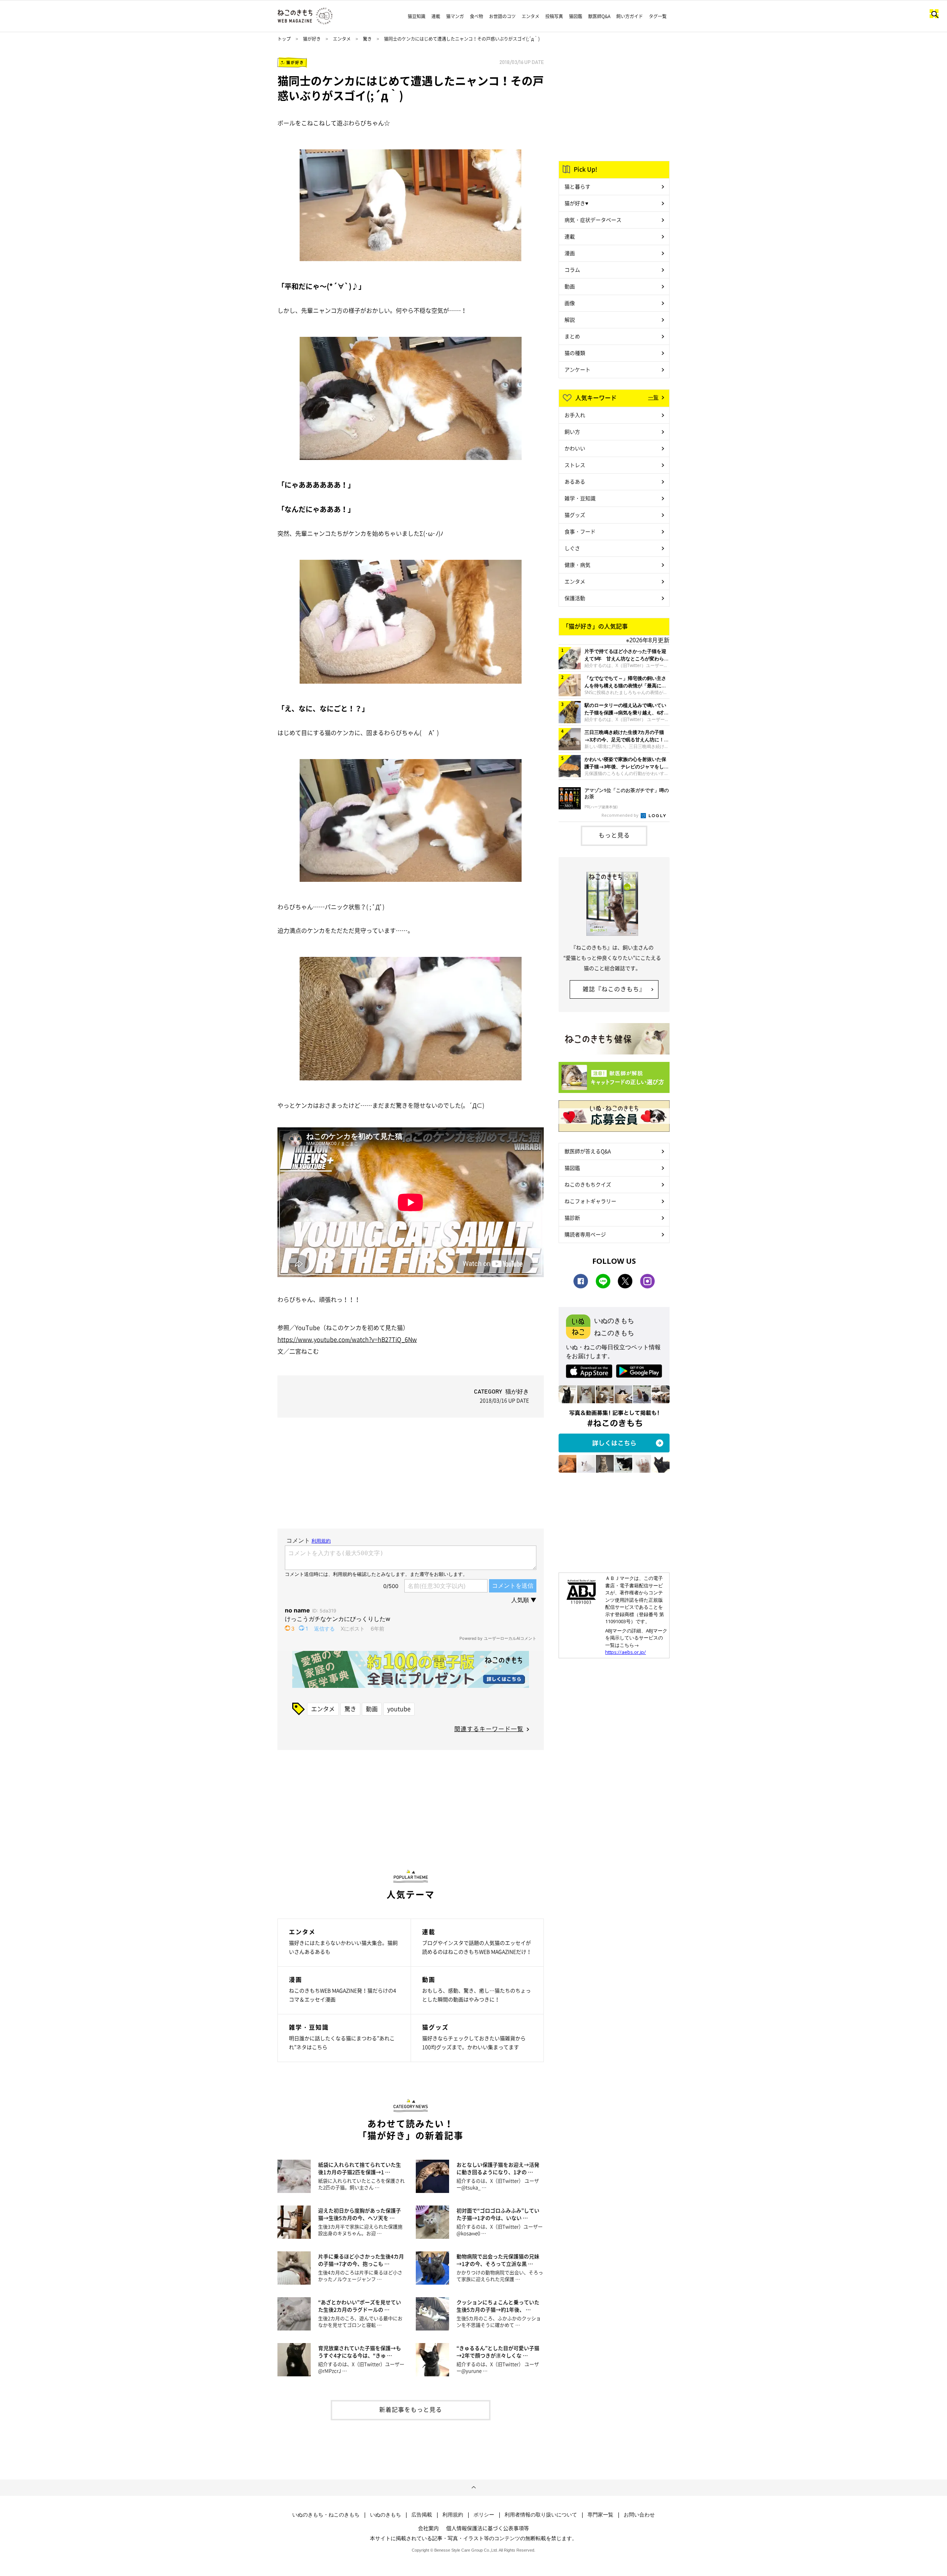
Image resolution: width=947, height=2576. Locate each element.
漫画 (570, 253)
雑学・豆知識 (580, 498)
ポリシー (484, 2515)
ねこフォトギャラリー (590, 1201)
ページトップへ (473, 2488)
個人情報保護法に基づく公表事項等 (488, 2528)
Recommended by (621, 815)
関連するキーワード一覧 (489, 1729)
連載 (436, 16)
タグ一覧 (658, 16)
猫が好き (312, 39)
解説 (570, 319)
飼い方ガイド (630, 16)
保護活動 (575, 598)
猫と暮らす (577, 186)
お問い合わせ (639, 2515)
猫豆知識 (417, 16)
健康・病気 (577, 565)
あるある (575, 481)
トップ (284, 39)
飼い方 (572, 431)
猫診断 (572, 1218)
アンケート (577, 369)
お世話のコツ (502, 16)
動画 (372, 1709)
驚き (367, 39)
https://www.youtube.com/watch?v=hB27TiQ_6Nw (347, 1339)
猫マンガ (455, 16)
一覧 (653, 397)
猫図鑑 (576, 16)
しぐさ (572, 548)
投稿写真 (554, 16)
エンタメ (530, 16)
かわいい (575, 448)
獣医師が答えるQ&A (588, 1151)
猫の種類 (575, 353)
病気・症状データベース (593, 220)
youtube (399, 1709)
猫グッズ (575, 515)
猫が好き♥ (576, 203)
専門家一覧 (600, 2515)
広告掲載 (422, 2515)
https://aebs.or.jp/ (626, 1652)
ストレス (575, 465)
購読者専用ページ (585, 1234)
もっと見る (614, 835)
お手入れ (575, 415)
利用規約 (453, 2515)
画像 (570, 303)
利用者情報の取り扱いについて (541, 2515)
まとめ (572, 336)
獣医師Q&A (599, 16)
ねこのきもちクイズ (588, 1184)
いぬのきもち (385, 2515)
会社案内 (428, 2528)
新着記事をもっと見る (411, 2409)
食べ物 (476, 16)
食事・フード (580, 531)
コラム (572, 270)
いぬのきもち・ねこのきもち (326, 2515)
